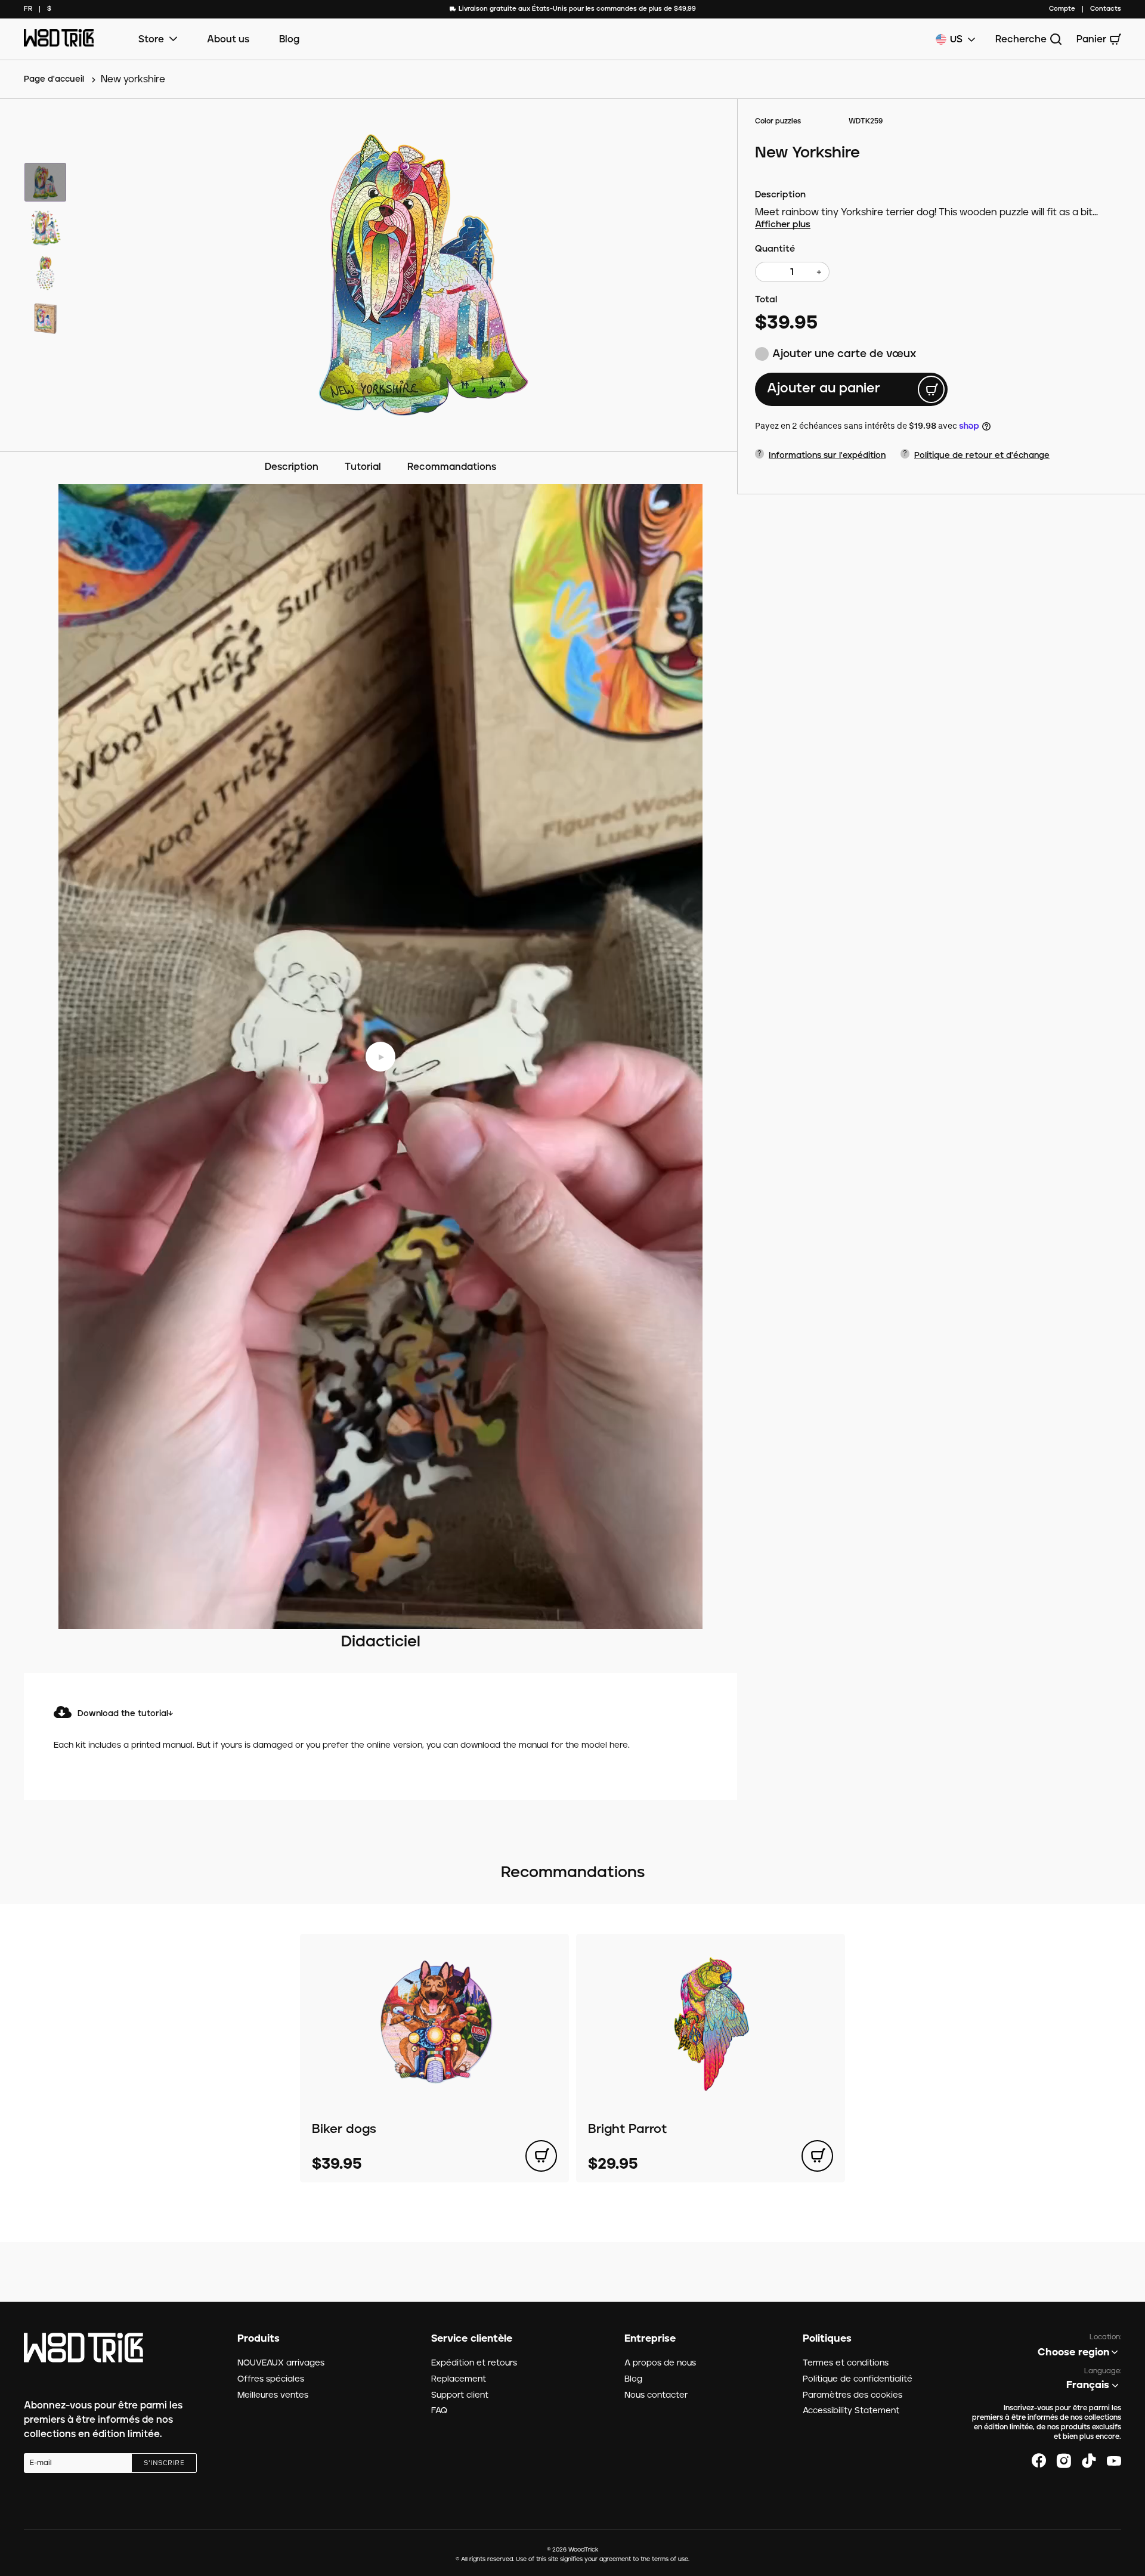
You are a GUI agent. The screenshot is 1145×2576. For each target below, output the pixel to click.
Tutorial (363, 467)
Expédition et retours (474, 2363)
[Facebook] (1039, 2461)
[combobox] (28, 9)
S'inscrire (164, 2463)
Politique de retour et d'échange (982, 456)
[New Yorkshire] (424, 275)
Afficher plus (783, 225)
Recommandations (452, 467)
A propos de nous (660, 2363)
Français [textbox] (1088, 2385)
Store (151, 39)
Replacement (459, 2379)
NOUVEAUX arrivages (281, 2363)
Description (292, 467)
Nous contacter (656, 2395)
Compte (1062, 9)
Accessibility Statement (851, 2411)
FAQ (439, 2411)
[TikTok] (1089, 2461)
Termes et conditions (846, 2363)
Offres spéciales (271, 2379)
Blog (289, 39)
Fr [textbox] (28, 9)
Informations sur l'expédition (827, 456)
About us (228, 39)
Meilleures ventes (273, 2395)
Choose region (1073, 2352)
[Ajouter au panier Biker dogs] (541, 2156)
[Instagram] (1064, 2461)
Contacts (1106, 9)
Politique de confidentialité (858, 2379)
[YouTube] (1114, 2461)
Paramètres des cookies (852, 2395)
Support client (460, 2395)
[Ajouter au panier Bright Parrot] (817, 2156)
